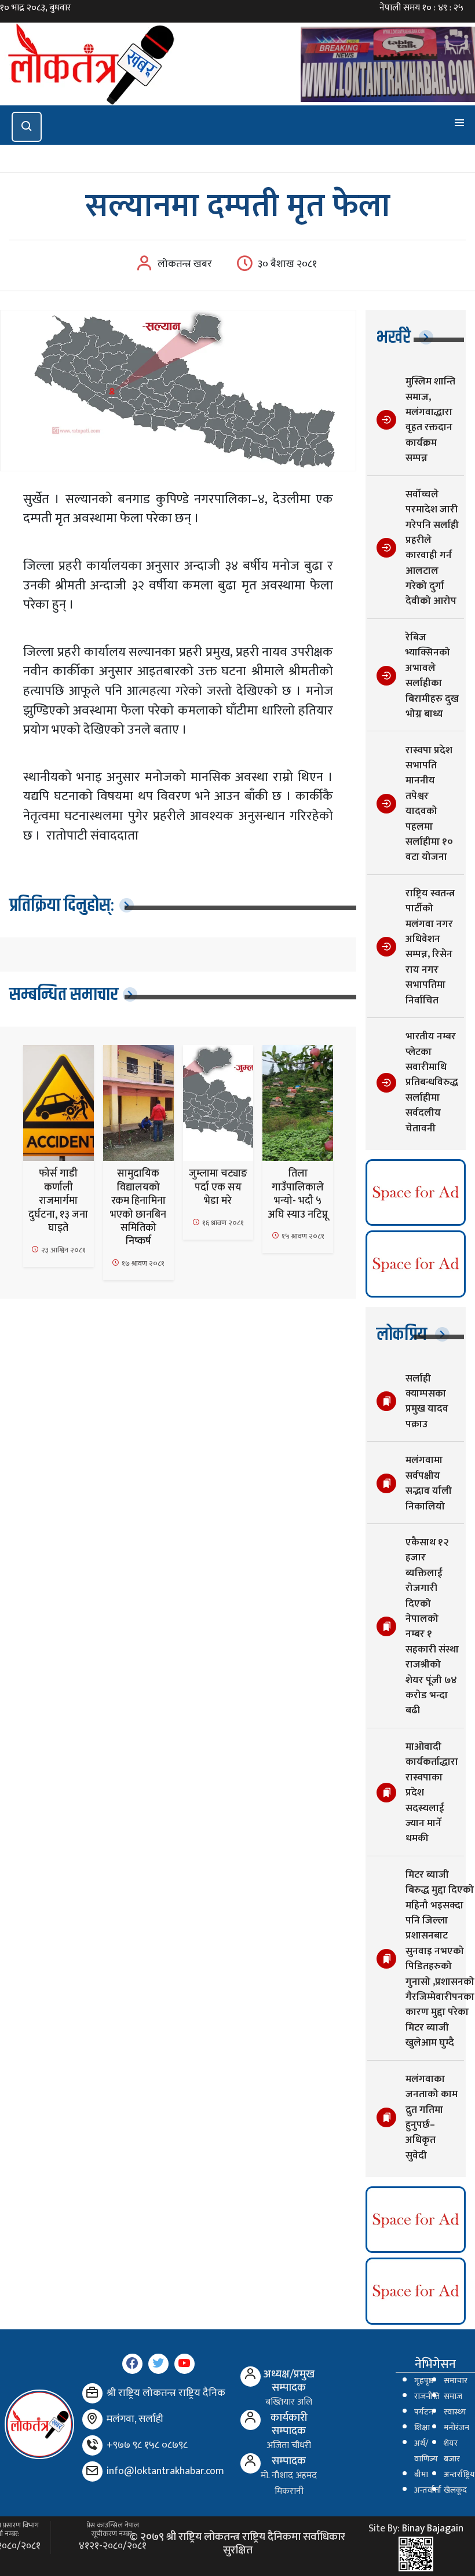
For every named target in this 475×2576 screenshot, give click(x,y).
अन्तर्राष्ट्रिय (459, 2475)
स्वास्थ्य (455, 2412)
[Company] (92, 2393)
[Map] (92, 2419)
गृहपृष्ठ (424, 2381)
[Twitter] (158, 2364)
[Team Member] (251, 2377)
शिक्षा (422, 2428)
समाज (453, 2397)
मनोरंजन (456, 2428)
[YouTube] (184, 2364)
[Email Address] (92, 2471)
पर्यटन (424, 2412)
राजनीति (427, 2397)
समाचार (456, 2381)
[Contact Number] (92, 2445)
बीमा (421, 2475)
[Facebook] (132, 2364)
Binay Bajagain (433, 2529)
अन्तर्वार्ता (428, 2490)
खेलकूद (455, 2490)
